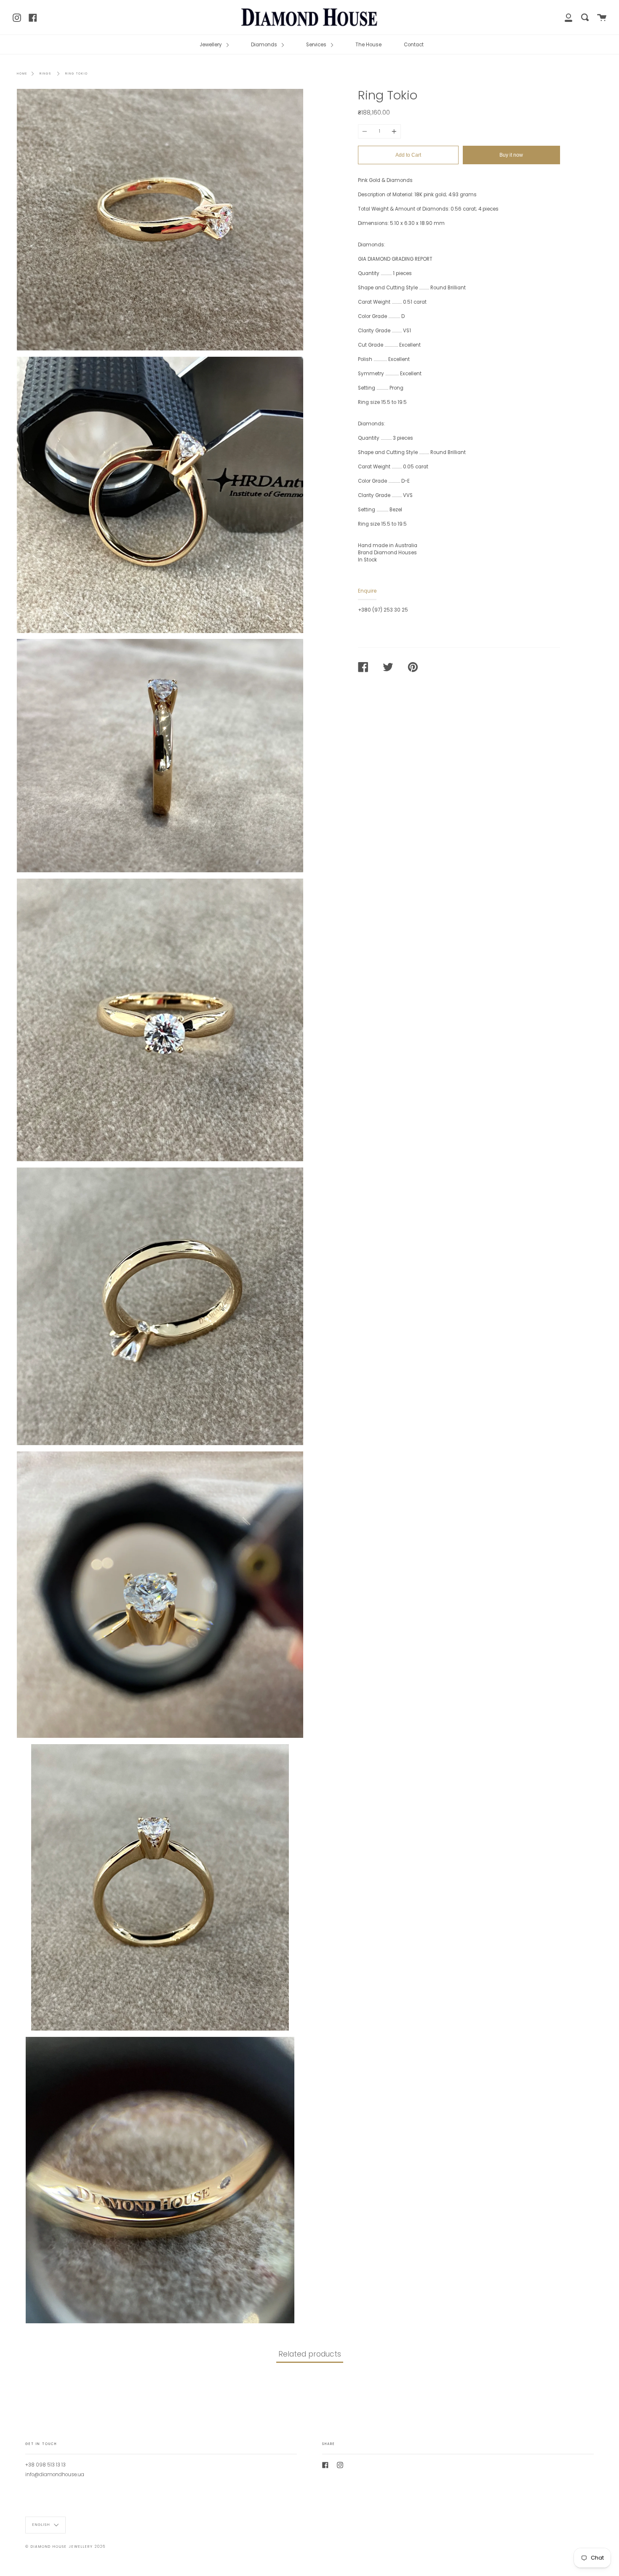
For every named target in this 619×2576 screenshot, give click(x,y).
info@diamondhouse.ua (55, 2474)
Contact (414, 45)
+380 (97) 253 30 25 (383, 610)
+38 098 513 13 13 (45, 2465)
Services (317, 45)
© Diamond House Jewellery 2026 (65, 2547)
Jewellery (211, 45)
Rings (45, 73)
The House (368, 45)
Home (22, 73)
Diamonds (265, 45)
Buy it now (511, 155)
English (42, 2525)
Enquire (367, 591)
